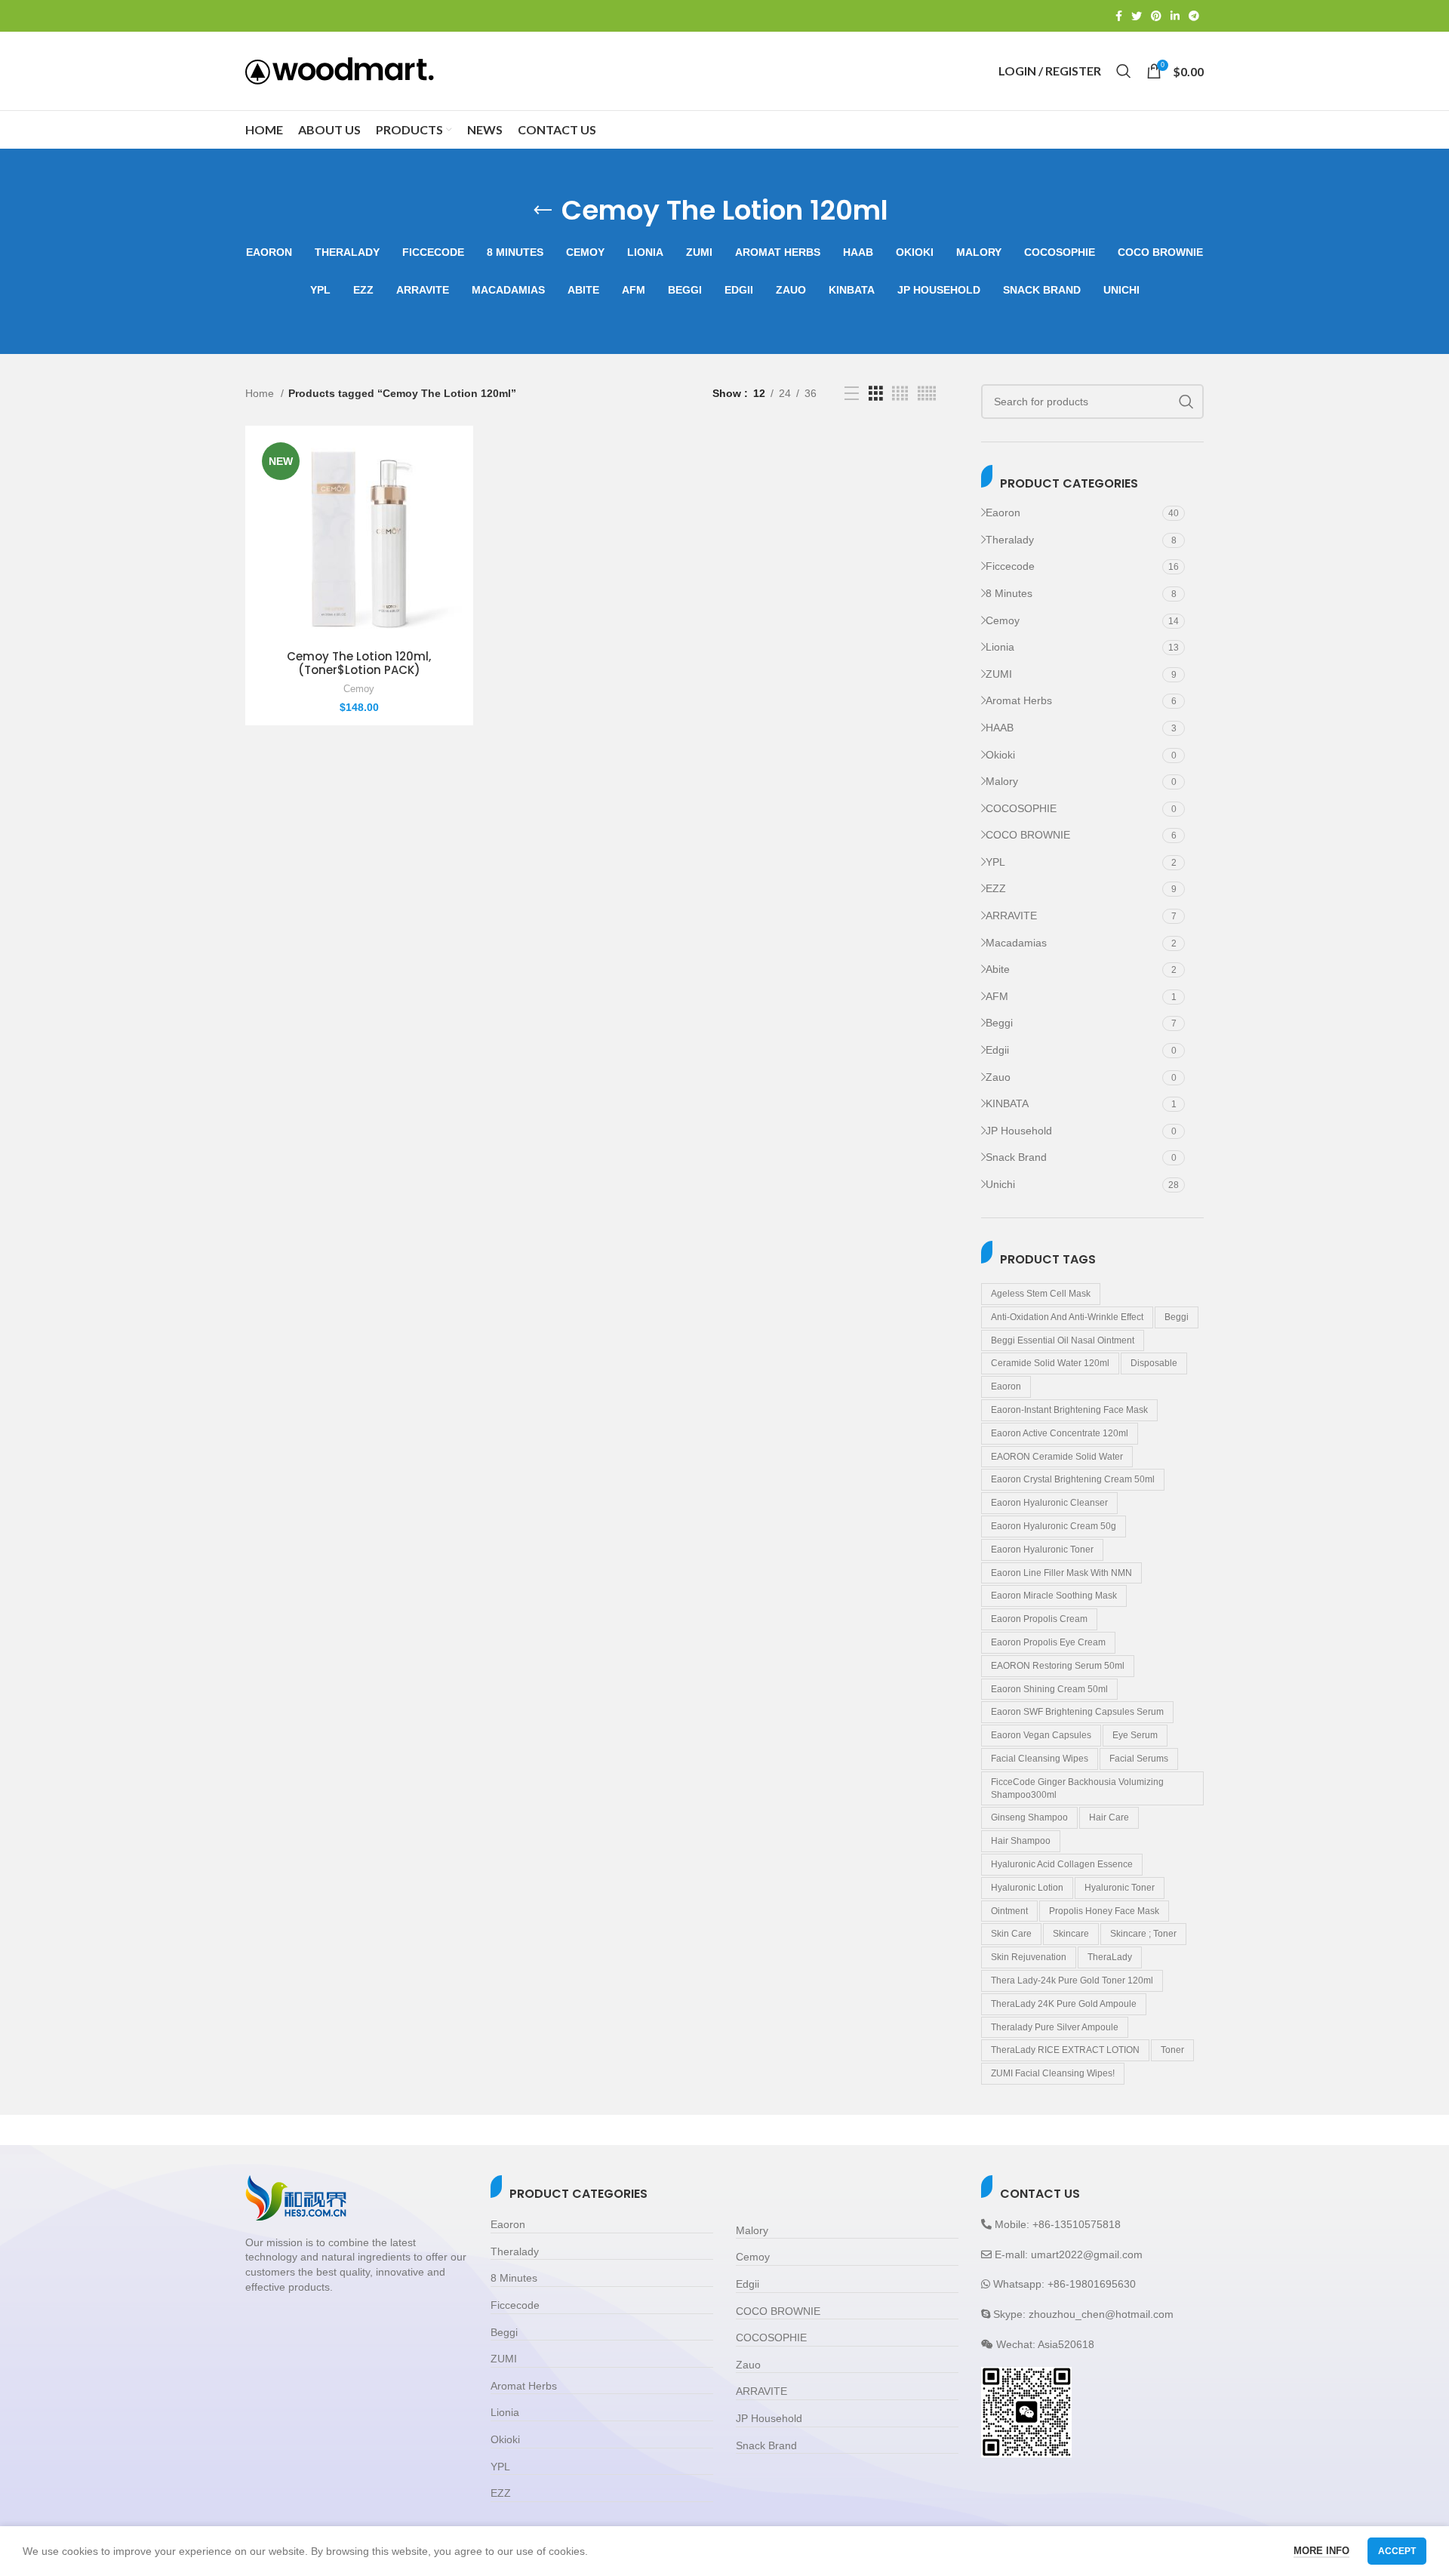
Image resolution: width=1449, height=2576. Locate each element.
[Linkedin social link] (1175, 16)
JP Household (1019, 1131)
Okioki (1000, 755)
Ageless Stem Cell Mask (1041, 1294)
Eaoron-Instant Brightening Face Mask (1069, 1410)
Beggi (999, 1023)
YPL (995, 862)
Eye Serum (1135, 1735)
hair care (1109, 1817)
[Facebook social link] (1119, 16)
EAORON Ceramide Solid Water (1057, 1457)
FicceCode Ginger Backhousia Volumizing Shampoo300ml (1077, 1788)
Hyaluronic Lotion (1027, 1888)
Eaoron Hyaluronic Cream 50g (1054, 1526)
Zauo (998, 1077)
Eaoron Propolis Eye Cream (1048, 1642)
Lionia (1000, 647)
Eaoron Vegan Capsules (1041, 1735)
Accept (1397, 2551)
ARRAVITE (1011, 916)
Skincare (1071, 1934)
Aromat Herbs (1019, 700)
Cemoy (1003, 620)
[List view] (852, 394)
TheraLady (1110, 1957)
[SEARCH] (1186, 402)
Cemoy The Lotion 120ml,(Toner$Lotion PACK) (359, 663)
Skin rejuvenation (1029, 1957)
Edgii (997, 1050)
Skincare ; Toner (1143, 1934)
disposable (1154, 1363)
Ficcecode (1010, 566)
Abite (998, 969)
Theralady (1010, 540)
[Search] (1124, 71)
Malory (1002, 781)
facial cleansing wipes (1040, 1759)
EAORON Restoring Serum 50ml (1058, 1666)
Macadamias (1016, 943)
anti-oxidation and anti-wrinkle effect (1067, 1317)
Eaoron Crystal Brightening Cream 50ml (1073, 1479)
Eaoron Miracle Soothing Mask (1054, 1596)
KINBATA (1007, 1103)
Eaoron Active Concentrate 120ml (1060, 1433)
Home (261, 393)
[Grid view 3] (876, 394)
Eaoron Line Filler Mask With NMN (1061, 1573)
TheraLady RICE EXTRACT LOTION (1065, 2050)
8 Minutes (1009, 593)
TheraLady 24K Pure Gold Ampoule (1064, 2004)
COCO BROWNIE (1028, 835)
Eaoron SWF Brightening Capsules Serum (1077, 1712)
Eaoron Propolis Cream (1039, 1619)
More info (1321, 2551)
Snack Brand (1016, 1157)
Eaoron (1003, 512)
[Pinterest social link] (1156, 16)
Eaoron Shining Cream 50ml (1049, 1689)
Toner (1172, 2050)
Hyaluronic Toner (1120, 1888)
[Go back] (543, 211)
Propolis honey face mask (1104, 1911)
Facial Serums (1139, 1759)
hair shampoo (1021, 1841)
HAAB (1000, 728)
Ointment (1009, 1911)
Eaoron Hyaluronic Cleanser (1049, 1503)
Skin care (1011, 1934)
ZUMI (999, 674)
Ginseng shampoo (1029, 1817)
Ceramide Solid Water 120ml (1050, 1363)
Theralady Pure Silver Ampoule (1055, 2027)
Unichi (1000, 1184)
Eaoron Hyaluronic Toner (1042, 1550)
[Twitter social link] (1137, 16)
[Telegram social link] (1194, 16)
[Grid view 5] (927, 394)
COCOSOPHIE (1021, 808)
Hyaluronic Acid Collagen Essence (1062, 1864)
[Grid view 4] (900, 394)
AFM (997, 996)
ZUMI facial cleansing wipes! (1053, 2073)
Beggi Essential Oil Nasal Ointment (1063, 1340)
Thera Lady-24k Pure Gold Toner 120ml (1072, 1980)
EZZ (996, 888)
